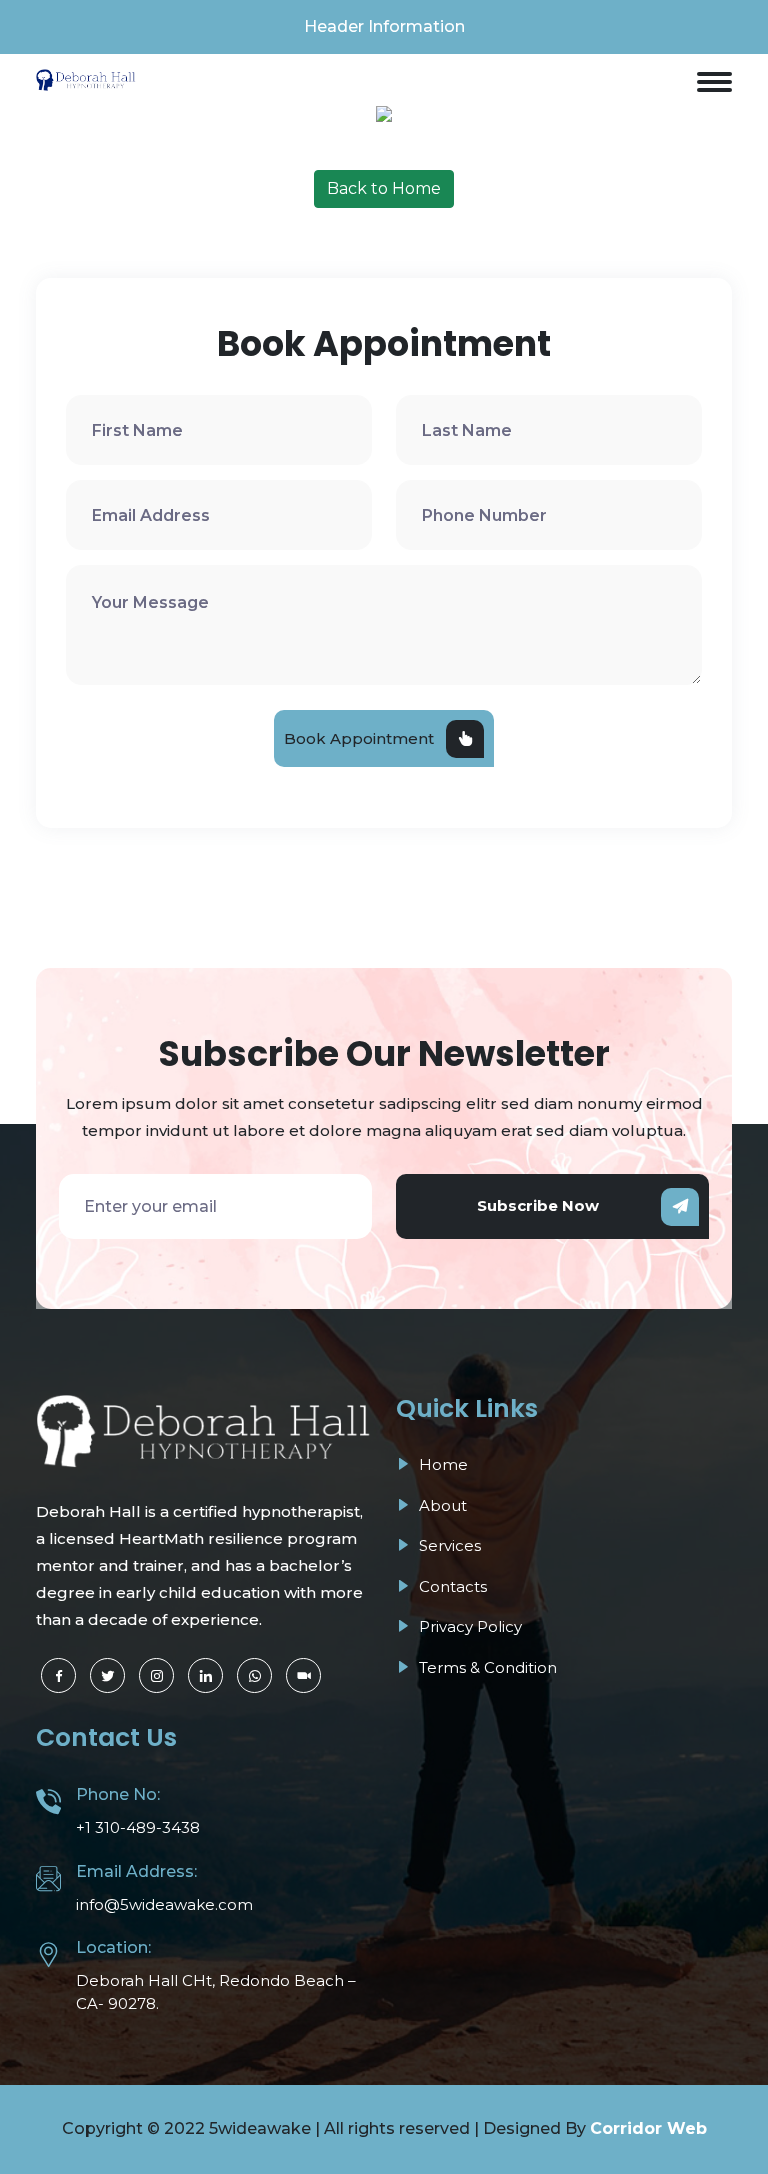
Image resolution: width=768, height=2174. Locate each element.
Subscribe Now (538, 1205)
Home (441, 1464)
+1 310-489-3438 (138, 1827)
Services (448, 1545)
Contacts (451, 1586)
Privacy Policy (468, 1626)
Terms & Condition (486, 1667)
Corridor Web (648, 2128)
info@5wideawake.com (164, 1904)
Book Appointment (359, 738)
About (441, 1505)
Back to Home (384, 188)
